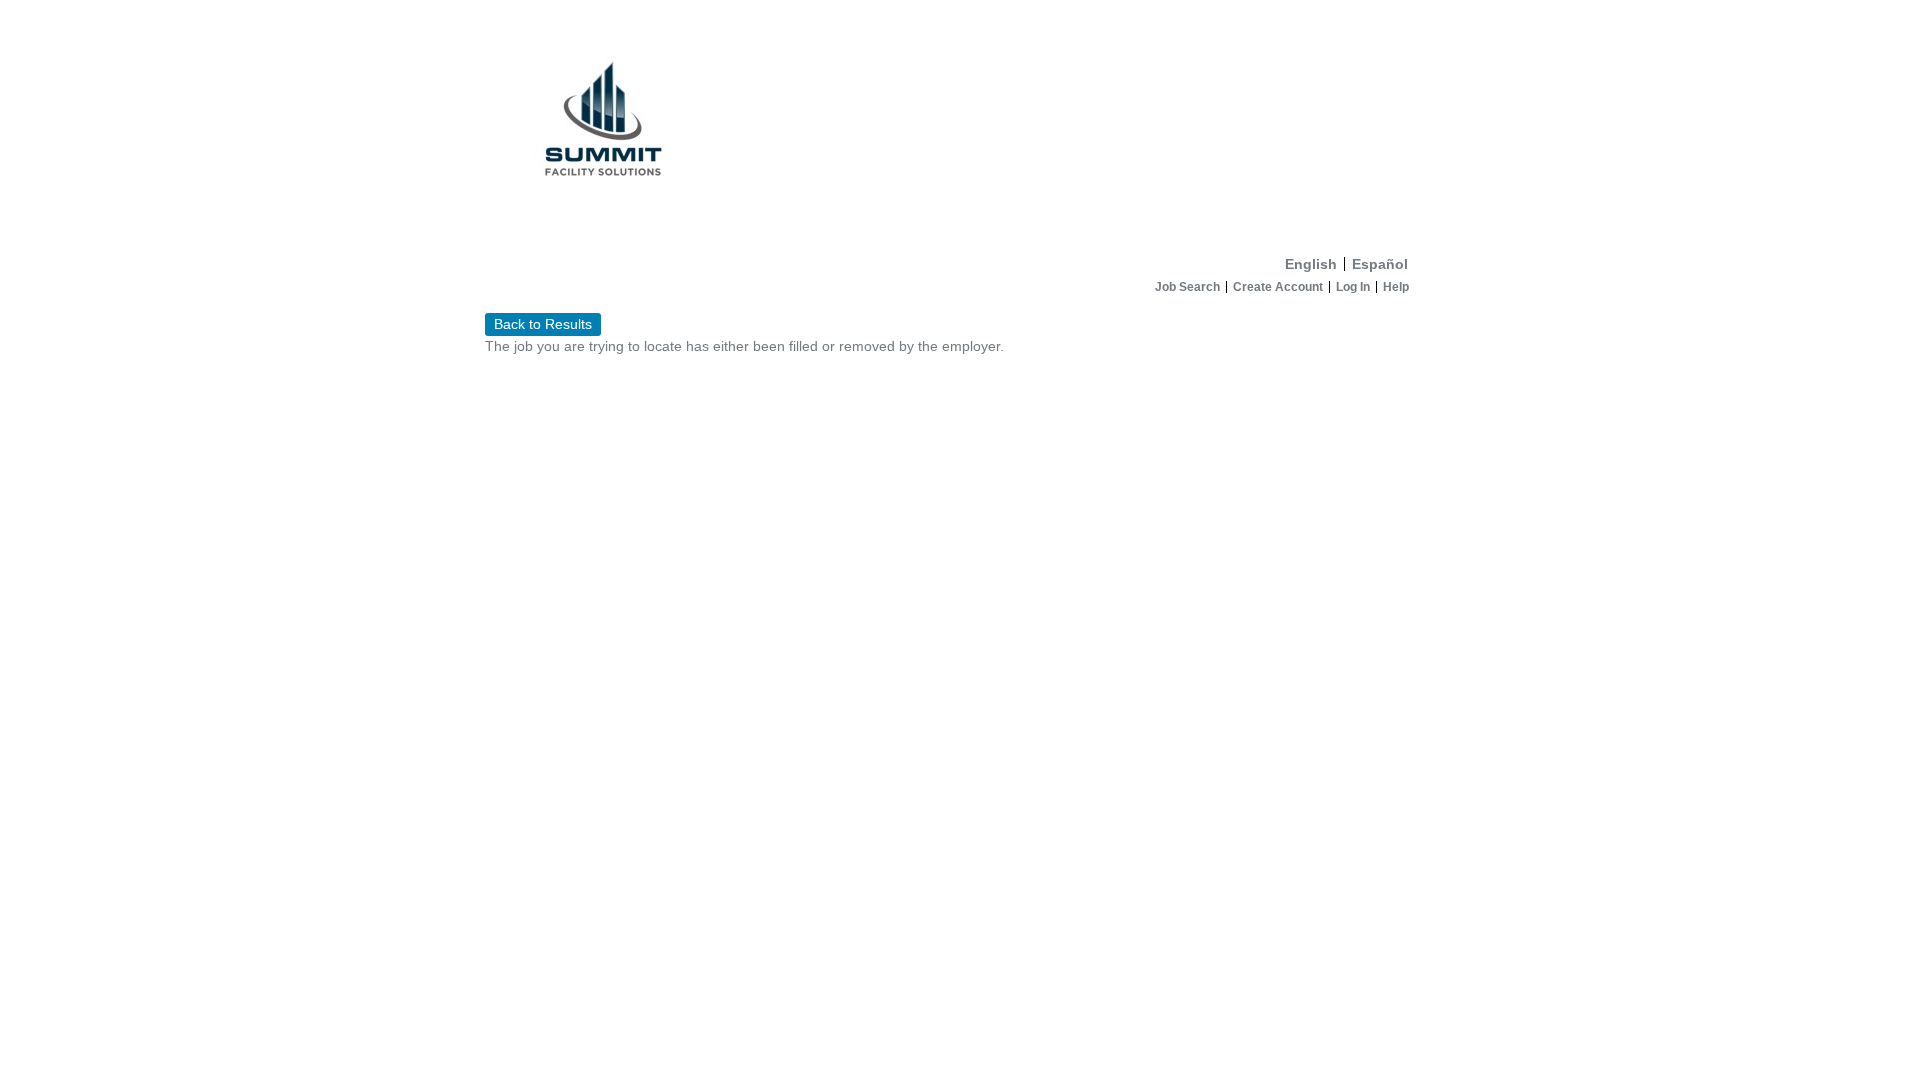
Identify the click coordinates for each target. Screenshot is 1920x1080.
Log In (1353, 287)
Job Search (1187, 287)
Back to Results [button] (543, 324)
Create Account (1278, 287)
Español (1380, 264)
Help (1396, 287)
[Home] (960, 123)
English (1311, 264)
